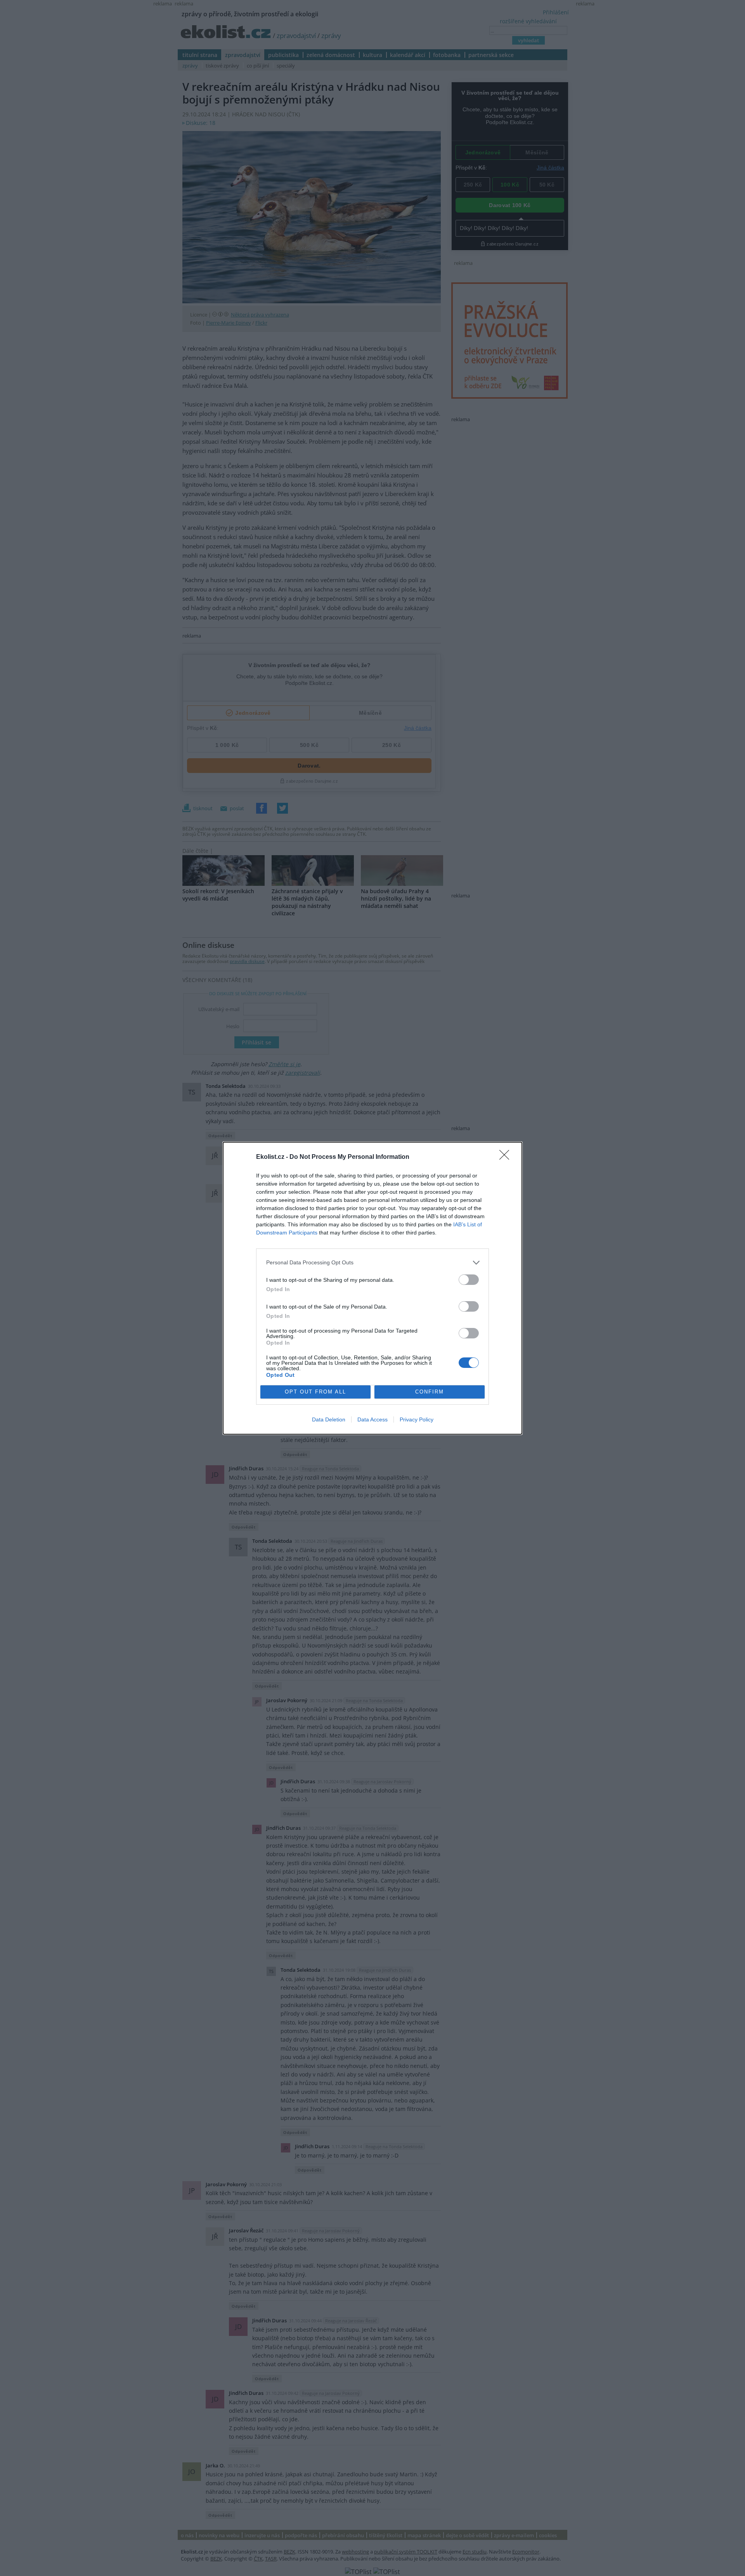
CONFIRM (430, 1392)
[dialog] (372, 1288)
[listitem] (372, 1263)
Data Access (372, 1419)
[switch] (469, 1280)
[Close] (507, 1157)
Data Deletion (329, 1419)
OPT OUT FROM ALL (315, 1392)
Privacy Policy (417, 1419)
